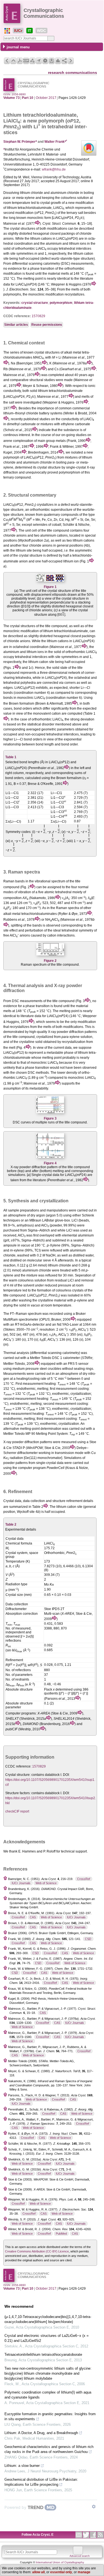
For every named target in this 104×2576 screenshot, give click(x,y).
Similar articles (16, 325)
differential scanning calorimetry (36, 264)
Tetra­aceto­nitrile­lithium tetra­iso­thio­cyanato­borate (43, 2355)
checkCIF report (17, 1811)
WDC (41, 31)
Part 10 (28, 98)
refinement (74, 1501)
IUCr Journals (21, 1883)
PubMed (61, 2234)
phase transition (42, 269)
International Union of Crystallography (60, 2562)
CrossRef (84, 1879)
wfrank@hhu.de (54, 169)
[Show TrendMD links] (94, 2507)
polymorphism (61, 303)
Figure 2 (50, 961)
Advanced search (80, 2556)
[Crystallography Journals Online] (7, 31)
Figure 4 (50, 1163)
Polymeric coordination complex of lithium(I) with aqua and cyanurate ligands (48, 2395)
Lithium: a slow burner (22, 2466)
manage (84, 2572)
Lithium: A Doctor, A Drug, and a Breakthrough (41, 2433)
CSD (88, 1939)
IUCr (18, 31)
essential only (61, 2572)
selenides (40, 525)
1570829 (38, 316)
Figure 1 (50, 587)
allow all (38, 2572)
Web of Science (46, 1883)
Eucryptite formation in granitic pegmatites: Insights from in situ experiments (50, 2416)
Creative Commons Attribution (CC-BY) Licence (37, 2251)
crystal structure (35, 303)
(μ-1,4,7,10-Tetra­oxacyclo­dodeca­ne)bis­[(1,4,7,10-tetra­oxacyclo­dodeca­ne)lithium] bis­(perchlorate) (48, 2319)
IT (30, 31)
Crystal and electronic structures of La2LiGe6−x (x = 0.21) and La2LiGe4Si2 (47, 2338)
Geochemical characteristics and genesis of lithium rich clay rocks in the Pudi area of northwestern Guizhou (49, 2449)
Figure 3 (50, 1118)
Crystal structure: (18, 1775)
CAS (33, 1917)
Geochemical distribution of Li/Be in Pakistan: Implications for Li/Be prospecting (41, 2482)
